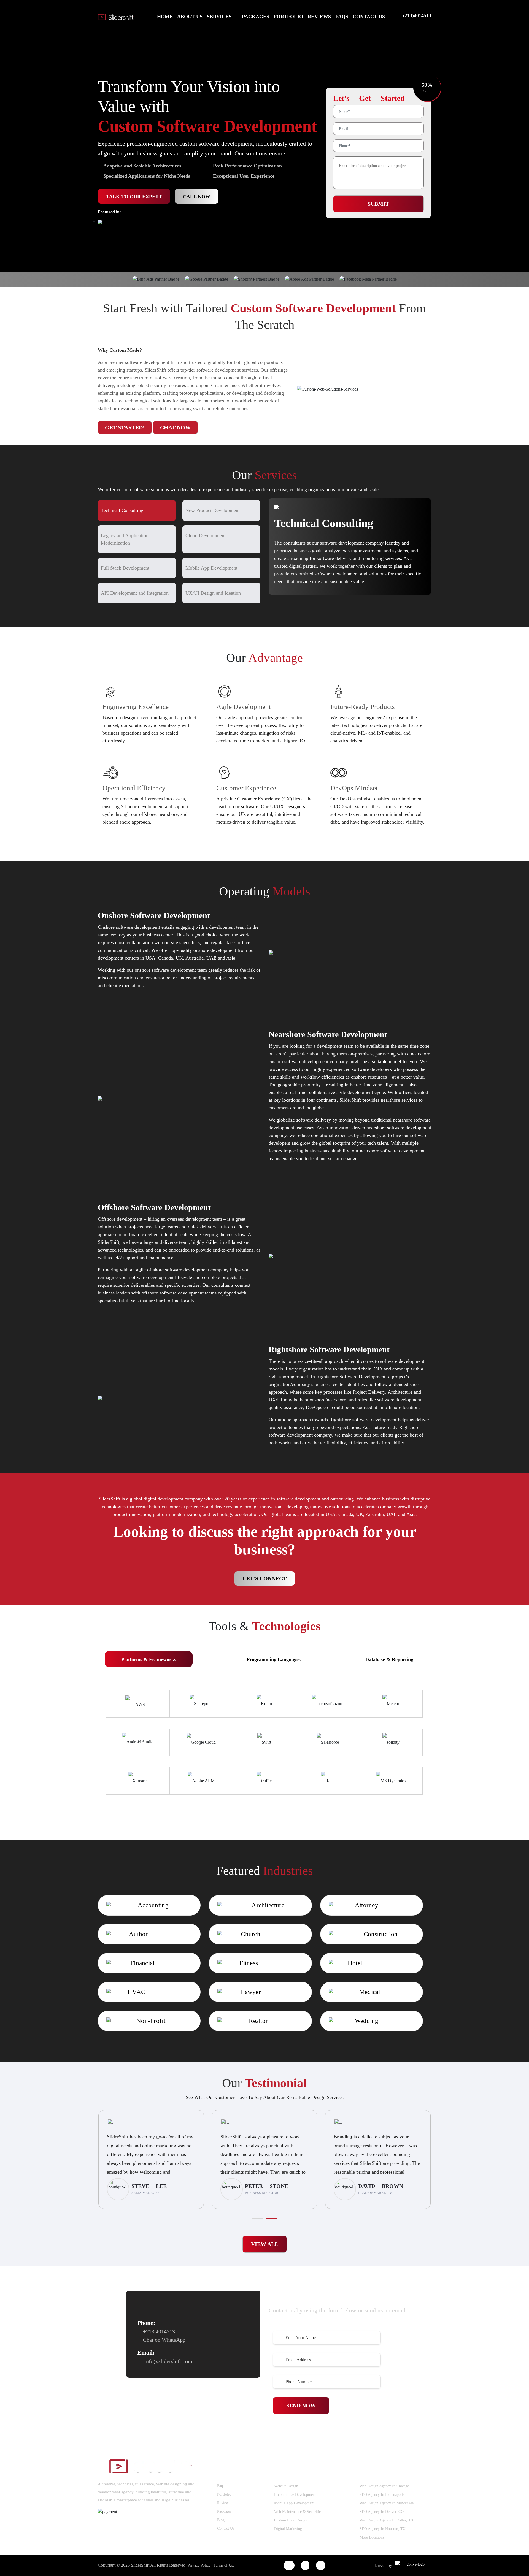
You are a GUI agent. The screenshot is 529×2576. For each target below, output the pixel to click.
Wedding (367, 2021)
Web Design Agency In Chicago (384, 2486)
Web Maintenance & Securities (298, 2512)
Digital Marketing (288, 2529)
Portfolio (224, 2494)
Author (138, 1934)
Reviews (224, 2503)
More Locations (372, 2537)
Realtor (258, 2021)
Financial (142, 1963)
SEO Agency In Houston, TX (383, 2529)
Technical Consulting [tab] (122, 510)
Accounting (153, 1905)
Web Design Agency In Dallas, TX (387, 2520)
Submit (378, 204)
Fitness (249, 1963)
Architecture (268, 1905)
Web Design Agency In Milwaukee (387, 2503)
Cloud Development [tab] (206, 535)
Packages (224, 2511)
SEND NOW (301, 2406)
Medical (370, 1992)
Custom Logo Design (291, 2520)
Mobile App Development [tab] (211, 568)
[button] (257, 2218)
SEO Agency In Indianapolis (382, 2495)
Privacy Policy (200, 2565)
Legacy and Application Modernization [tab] (125, 539)
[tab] (149, 1659)
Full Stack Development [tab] (125, 568)
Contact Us (226, 2528)
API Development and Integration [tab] (135, 593)
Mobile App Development (294, 2503)
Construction (381, 1934)
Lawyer (251, 1992)
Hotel (355, 1963)
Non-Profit (151, 2021)
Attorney (367, 1905)
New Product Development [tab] (213, 510)
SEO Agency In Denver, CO (382, 2512)
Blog (221, 2520)
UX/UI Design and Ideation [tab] (213, 593)
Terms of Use (224, 2565)
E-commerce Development (295, 2495)
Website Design (286, 2486)
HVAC (136, 1992)
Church (251, 1934)
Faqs (221, 2486)
